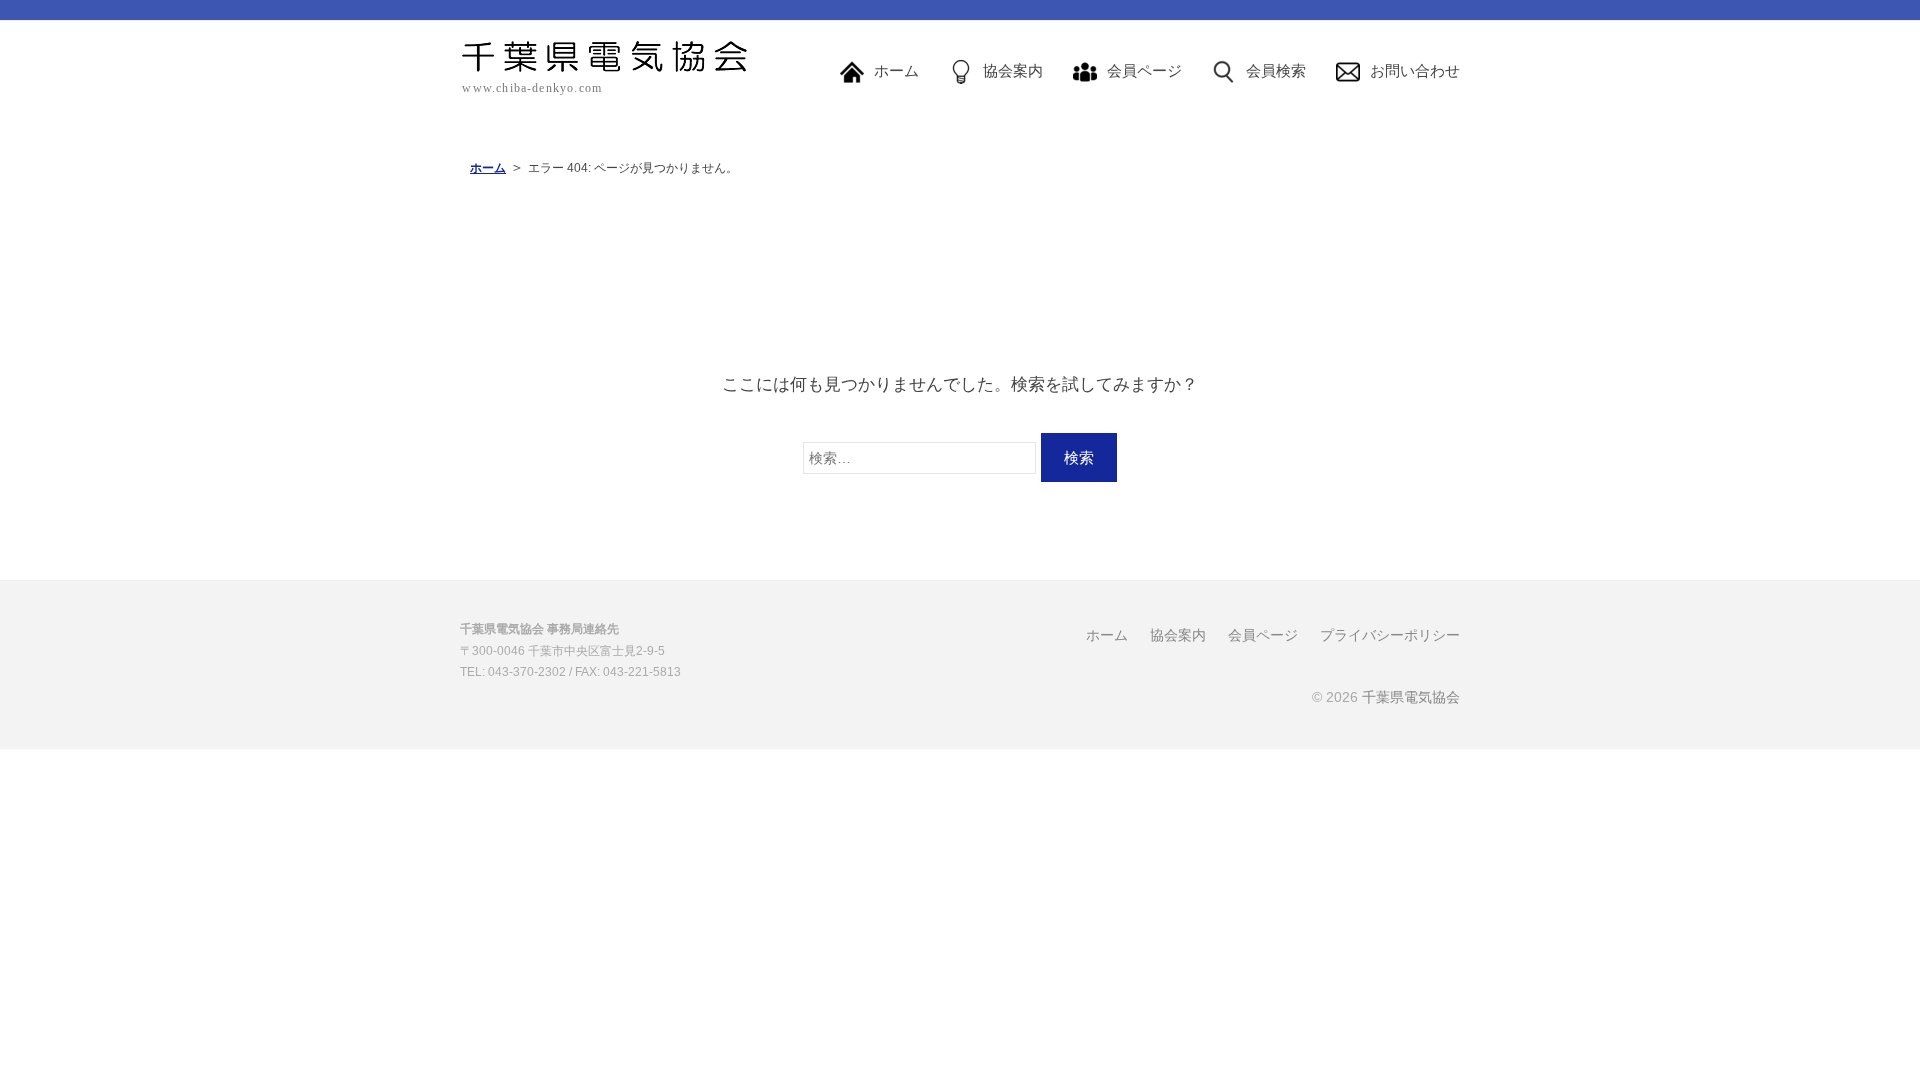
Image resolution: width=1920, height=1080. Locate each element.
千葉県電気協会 (1411, 697)
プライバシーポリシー (1390, 635)
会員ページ (1263, 635)
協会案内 (1178, 635)
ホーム (488, 168)
